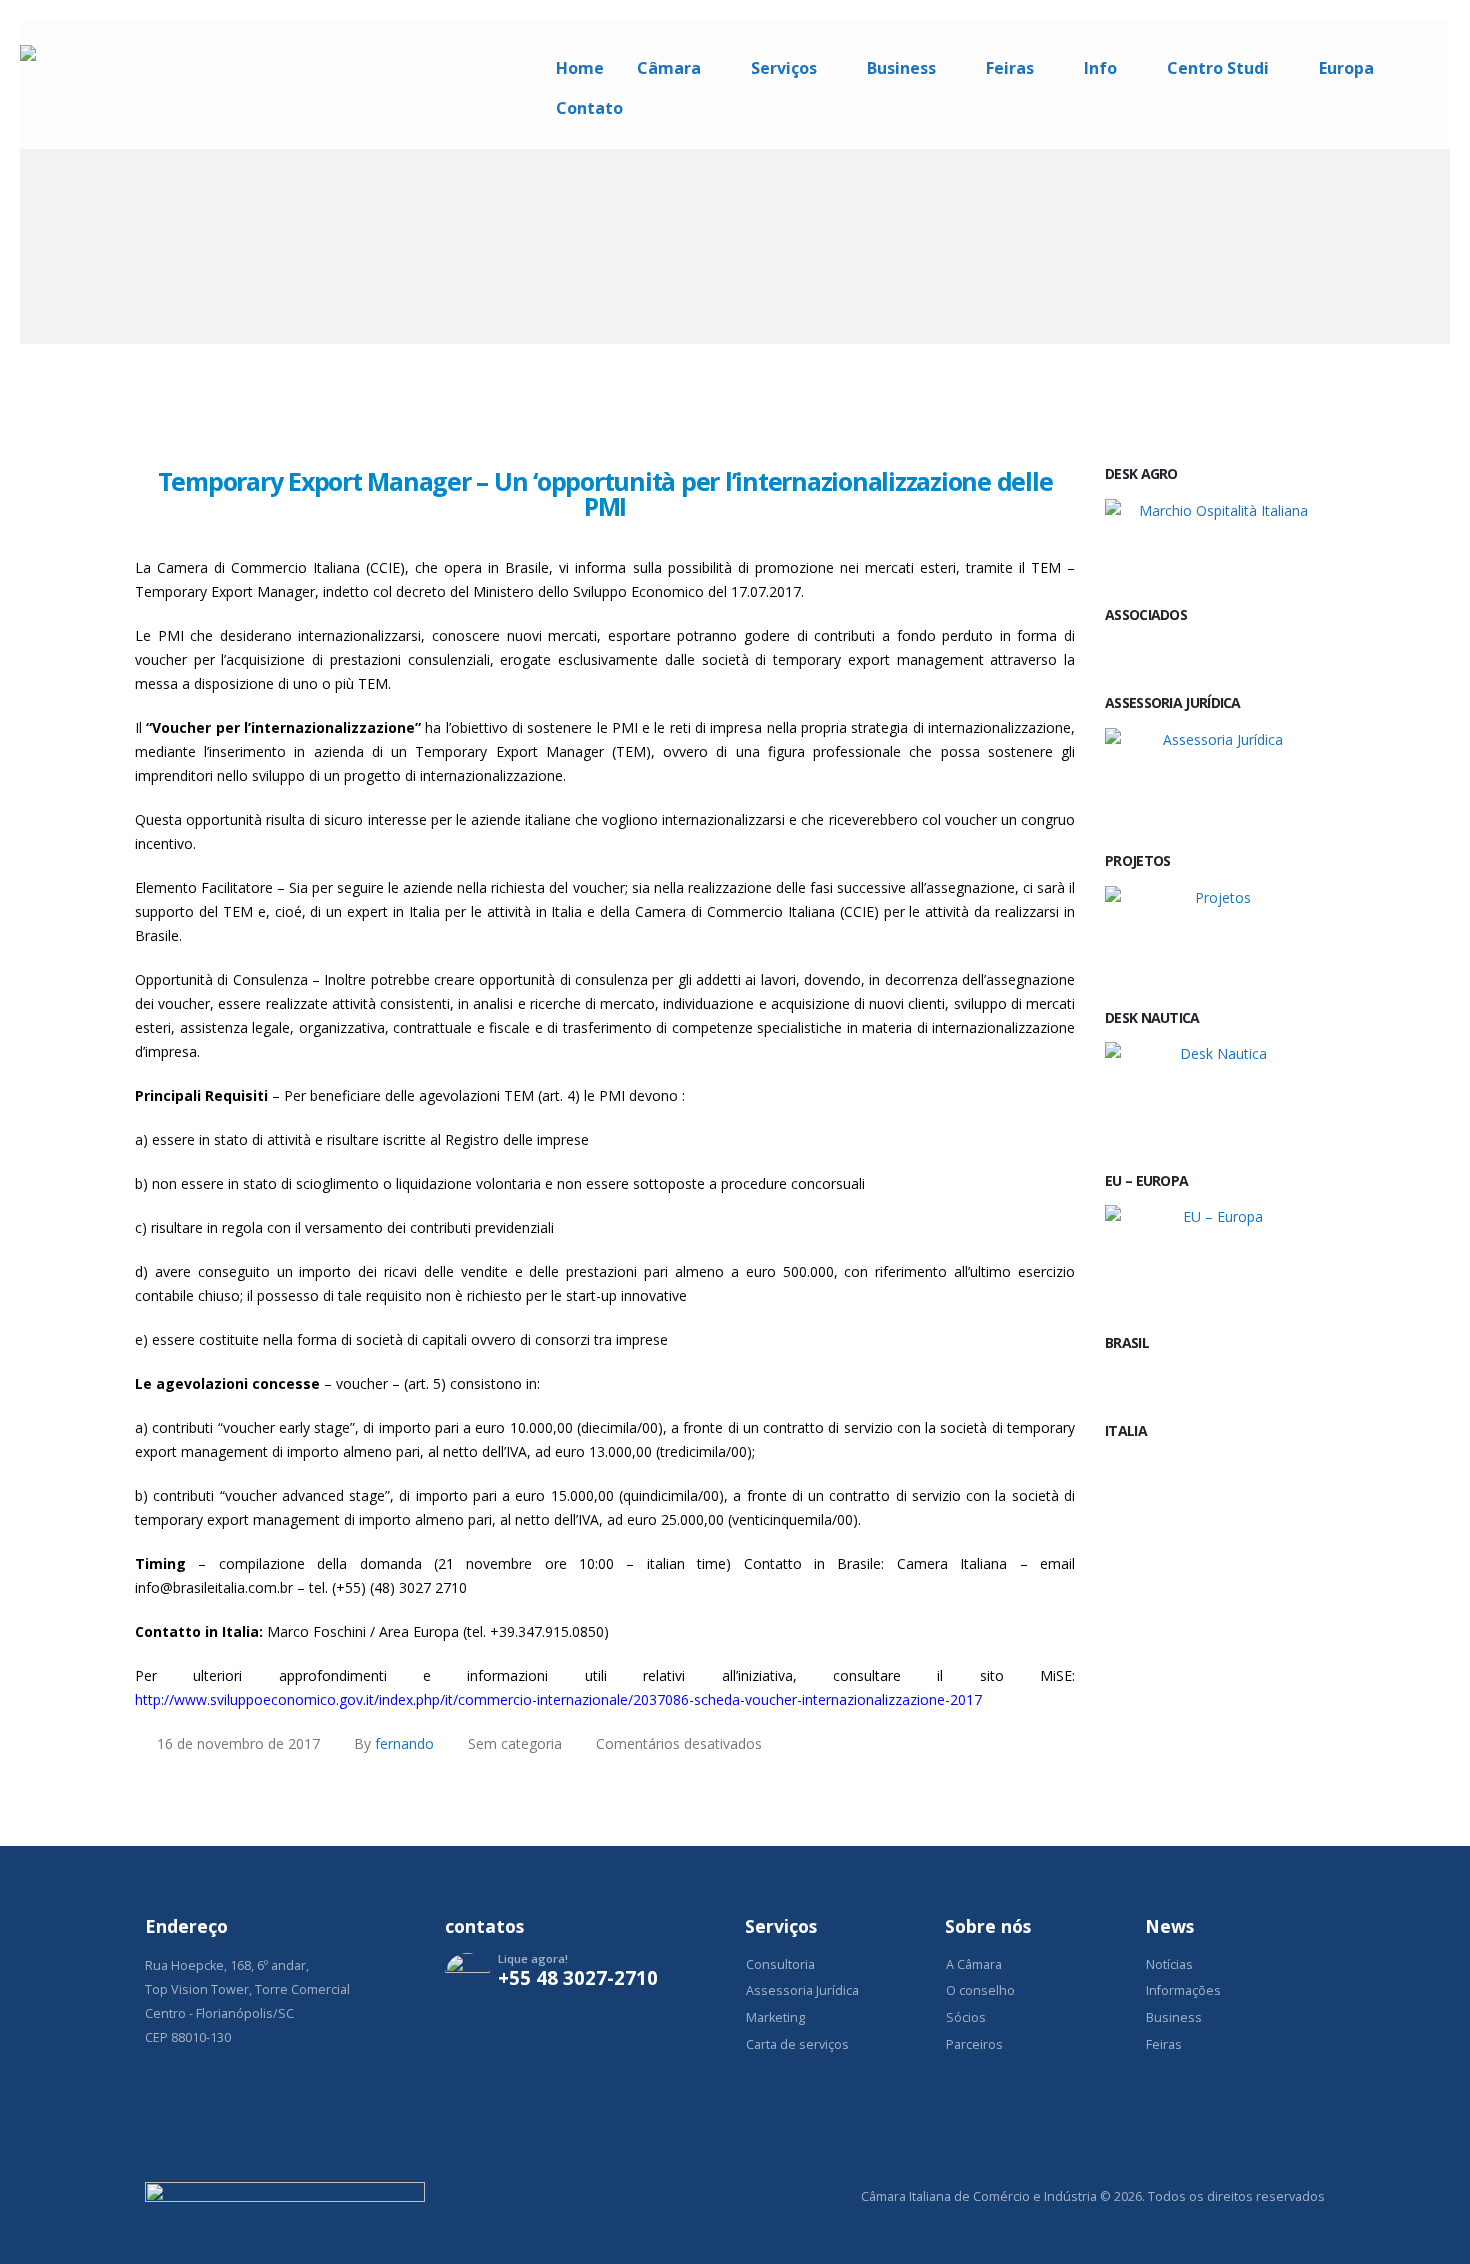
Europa (1346, 68)
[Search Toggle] (1441, 28)
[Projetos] (1215, 932)
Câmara (669, 68)
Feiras (1010, 68)
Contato (589, 108)
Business (901, 68)
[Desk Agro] (1215, 537)
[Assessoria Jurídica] (1215, 774)
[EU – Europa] (1215, 1254)
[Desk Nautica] (1215, 1091)
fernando (404, 1743)
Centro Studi (1218, 68)
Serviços (784, 68)
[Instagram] (470, 2036)
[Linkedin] (528, 2036)
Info (1100, 68)
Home (580, 68)
